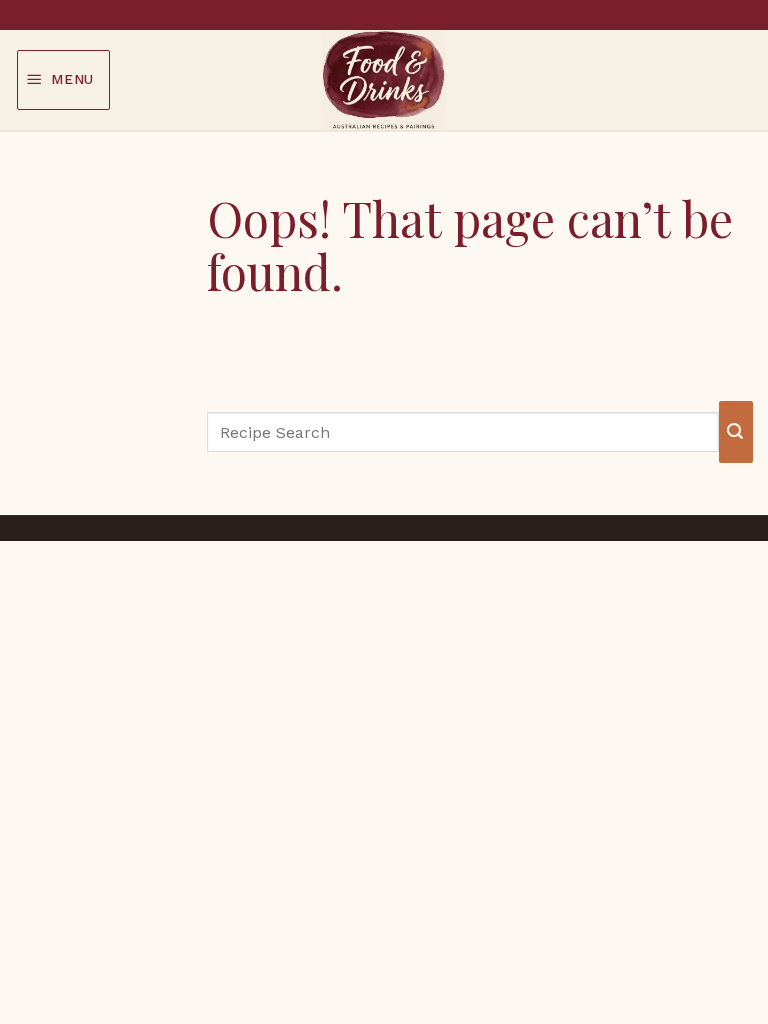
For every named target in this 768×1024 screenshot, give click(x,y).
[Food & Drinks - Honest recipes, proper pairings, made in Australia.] (384, 80)
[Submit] (736, 431)
